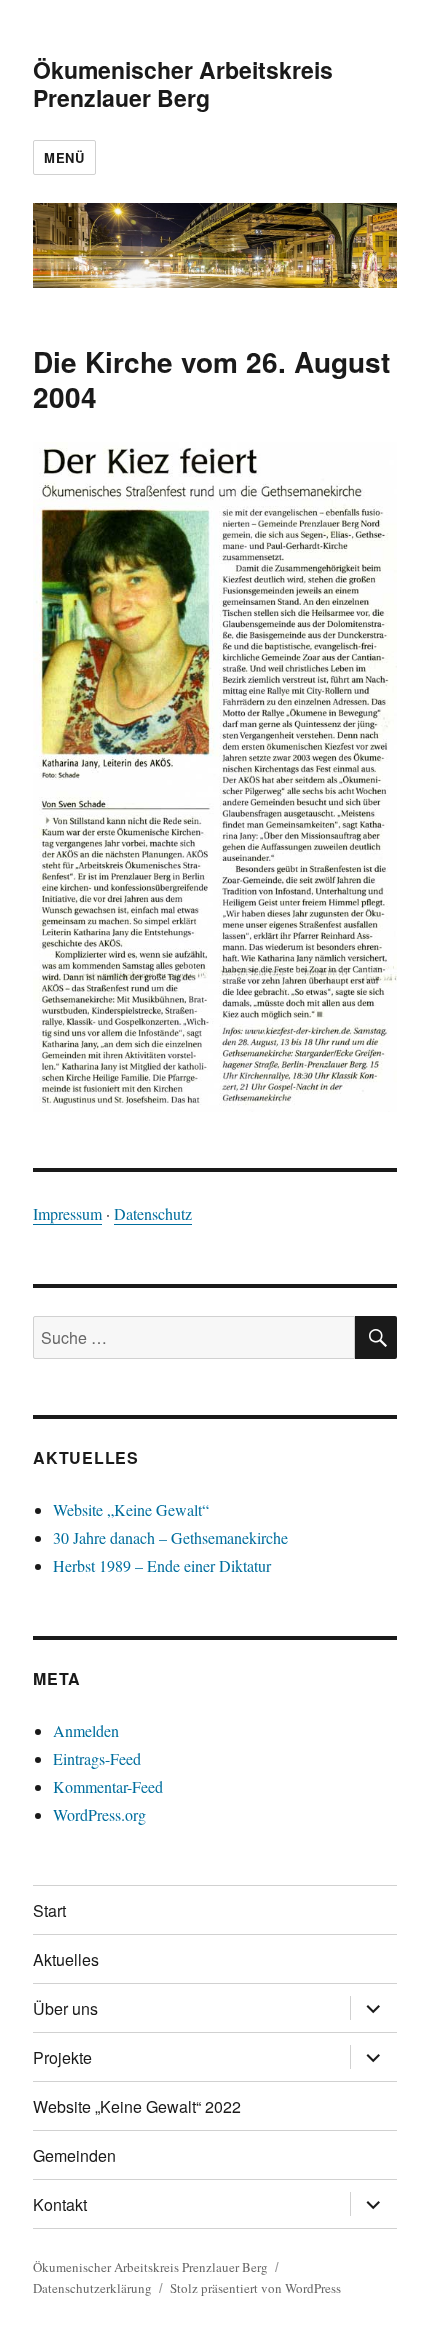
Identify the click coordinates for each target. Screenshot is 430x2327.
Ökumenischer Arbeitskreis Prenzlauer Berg (183, 83)
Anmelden (86, 1730)
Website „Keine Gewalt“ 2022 (137, 2106)
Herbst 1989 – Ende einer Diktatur (162, 1565)
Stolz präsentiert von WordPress (255, 2288)
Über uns (65, 2008)
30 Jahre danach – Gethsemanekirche (170, 1537)
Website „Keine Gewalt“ (131, 1509)
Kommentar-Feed (108, 1786)
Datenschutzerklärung (92, 2288)
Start (49, 1910)
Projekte (62, 2057)
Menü (64, 157)
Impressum (67, 1213)
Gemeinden (74, 2155)
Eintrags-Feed (97, 1758)
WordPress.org (99, 1814)
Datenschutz (153, 1213)
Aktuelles (66, 1959)
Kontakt (60, 2204)
